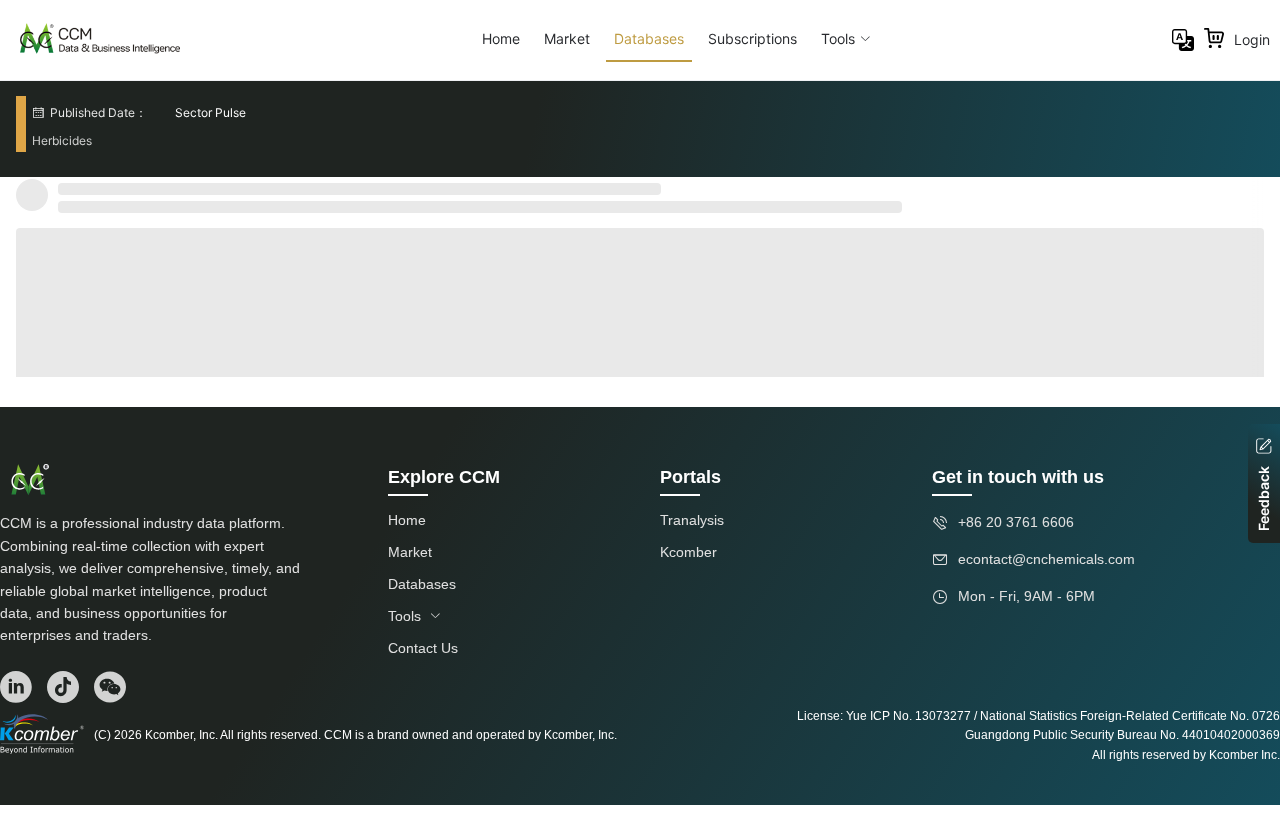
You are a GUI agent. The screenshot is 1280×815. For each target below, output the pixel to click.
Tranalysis (692, 520)
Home (501, 38)
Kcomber (688, 552)
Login (1252, 39)
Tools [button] (838, 38)
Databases (649, 38)
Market (567, 38)
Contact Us (423, 648)
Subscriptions (752, 38)
